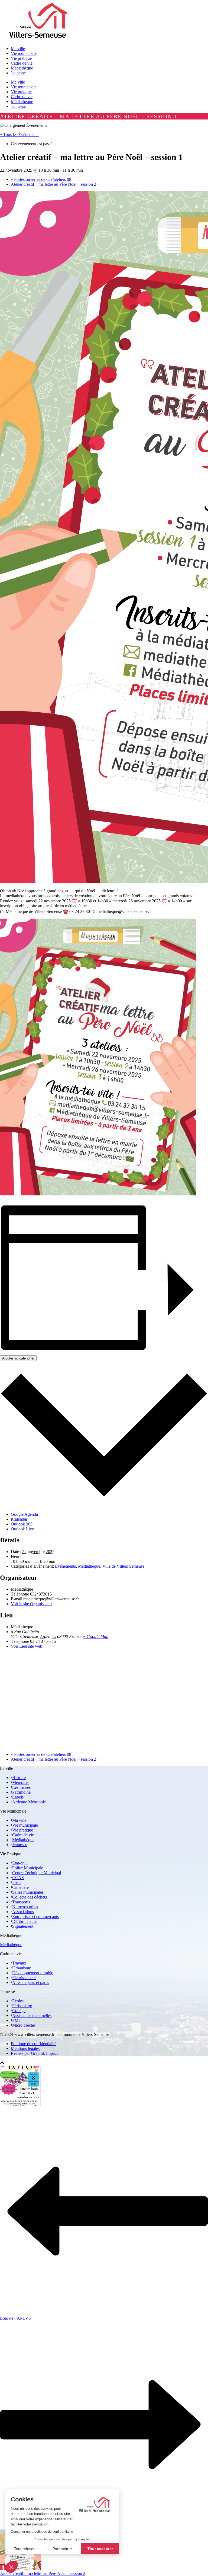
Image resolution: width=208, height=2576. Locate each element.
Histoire (19, 1778)
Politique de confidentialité (34, 2044)
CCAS (18, 1878)
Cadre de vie (22, 97)
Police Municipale (28, 1868)
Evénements (65, 1566)
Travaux (19, 1963)
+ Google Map (95, 1636)
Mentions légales (25, 2048)
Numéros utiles (25, 1907)
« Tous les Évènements (20, 134)
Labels (18, 1797)
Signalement (23, 1926)
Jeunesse (18, 106)
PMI (16, 2020)
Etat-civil (20, 1863)
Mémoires (21, 1782)
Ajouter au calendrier (18, 1358)
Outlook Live (22, 1529)
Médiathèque (22, 102)
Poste (17, 1882)
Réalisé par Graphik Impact (34, 2053)
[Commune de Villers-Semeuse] (38, 39)
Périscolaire (22, 2006)
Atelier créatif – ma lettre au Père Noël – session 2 (55, 184)
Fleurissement (24, 1978)
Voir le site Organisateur (31, 1604)
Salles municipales (28, 1892)
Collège (19, 2011)
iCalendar (19, 1519)
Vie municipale (24, 87)
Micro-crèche (24, 2025)
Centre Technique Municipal (37, 1873)
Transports (21, 1902)
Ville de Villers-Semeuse (123, 1566)
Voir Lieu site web (27, 1646)
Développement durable (33, 1973)
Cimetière (20, 1887)
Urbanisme (22, 1968)
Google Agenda (24, 1514)
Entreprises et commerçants (35, 1917)
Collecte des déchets (30, 1897)
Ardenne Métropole (29, 1802)
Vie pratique (21, 92)
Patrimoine (21, 1792)
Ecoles (18, 2001)
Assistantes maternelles (32, 2015)
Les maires (21, 1787)
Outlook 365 (22, 1524)
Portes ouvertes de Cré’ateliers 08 (41, 179)
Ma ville (18, 82)
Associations (23, 1912)
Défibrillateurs (24, 1921)
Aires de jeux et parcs (31, 1982)
